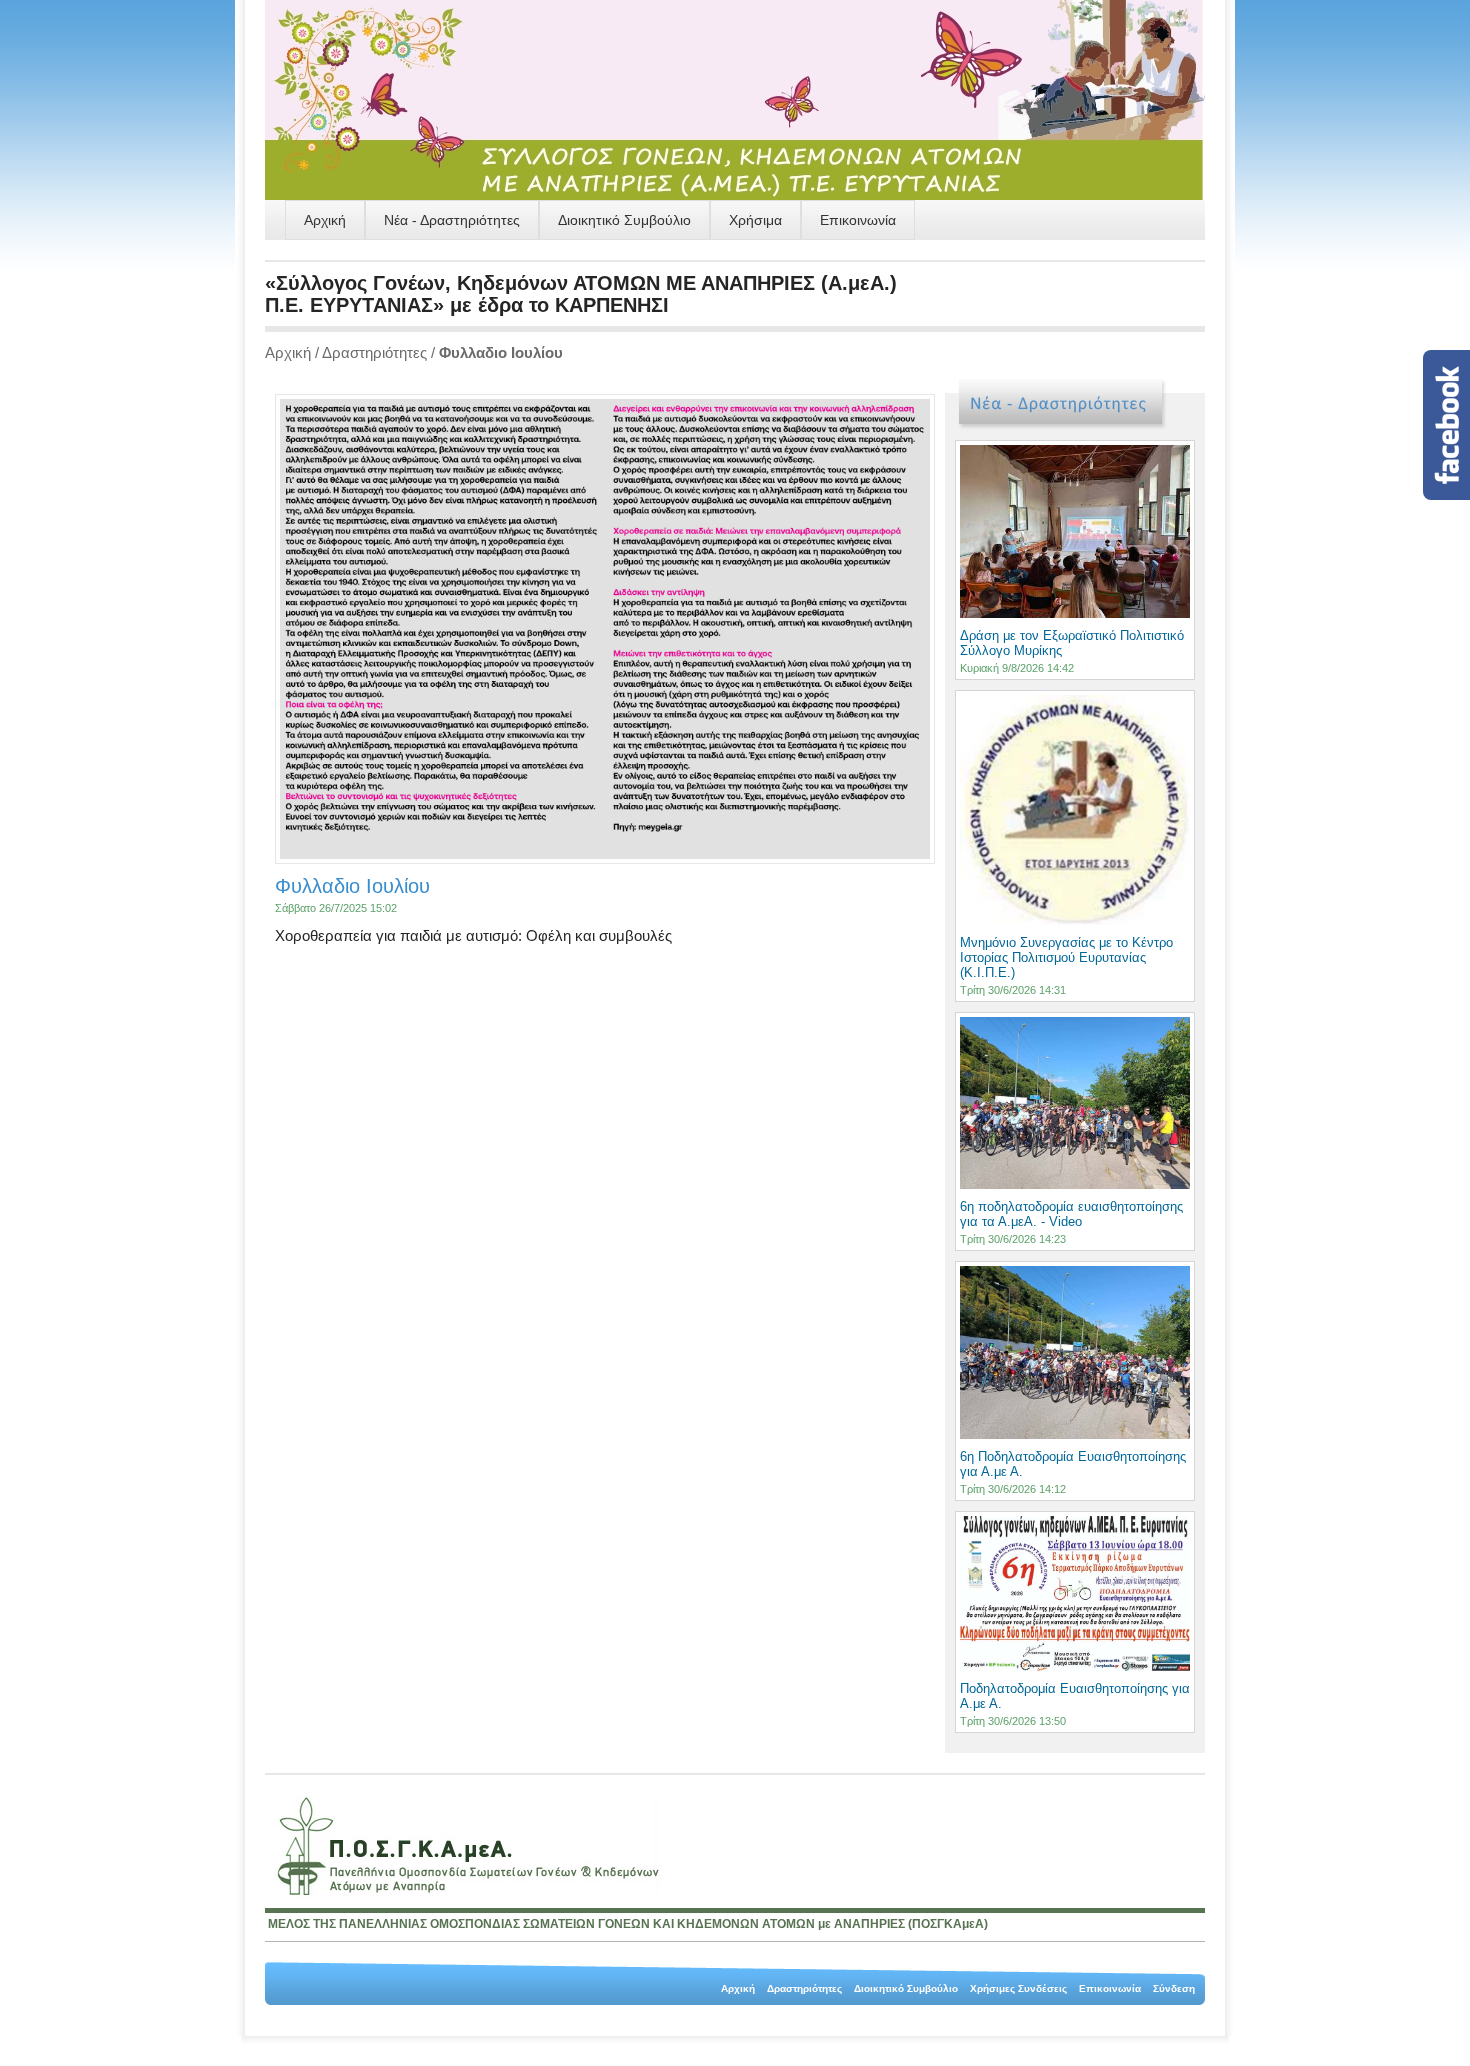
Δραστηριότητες (374, 352)
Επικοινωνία (858, 220)
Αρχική (325, 220)
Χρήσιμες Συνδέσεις (1018, 1988)
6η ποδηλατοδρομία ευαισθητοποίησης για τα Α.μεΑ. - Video (1071, 1214)
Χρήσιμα (755, 220)
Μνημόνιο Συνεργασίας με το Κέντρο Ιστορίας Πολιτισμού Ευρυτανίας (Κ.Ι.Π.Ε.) (1066, 957)
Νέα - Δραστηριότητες (452, 220)
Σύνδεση (1174, 1988)
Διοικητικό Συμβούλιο (624, 220)
